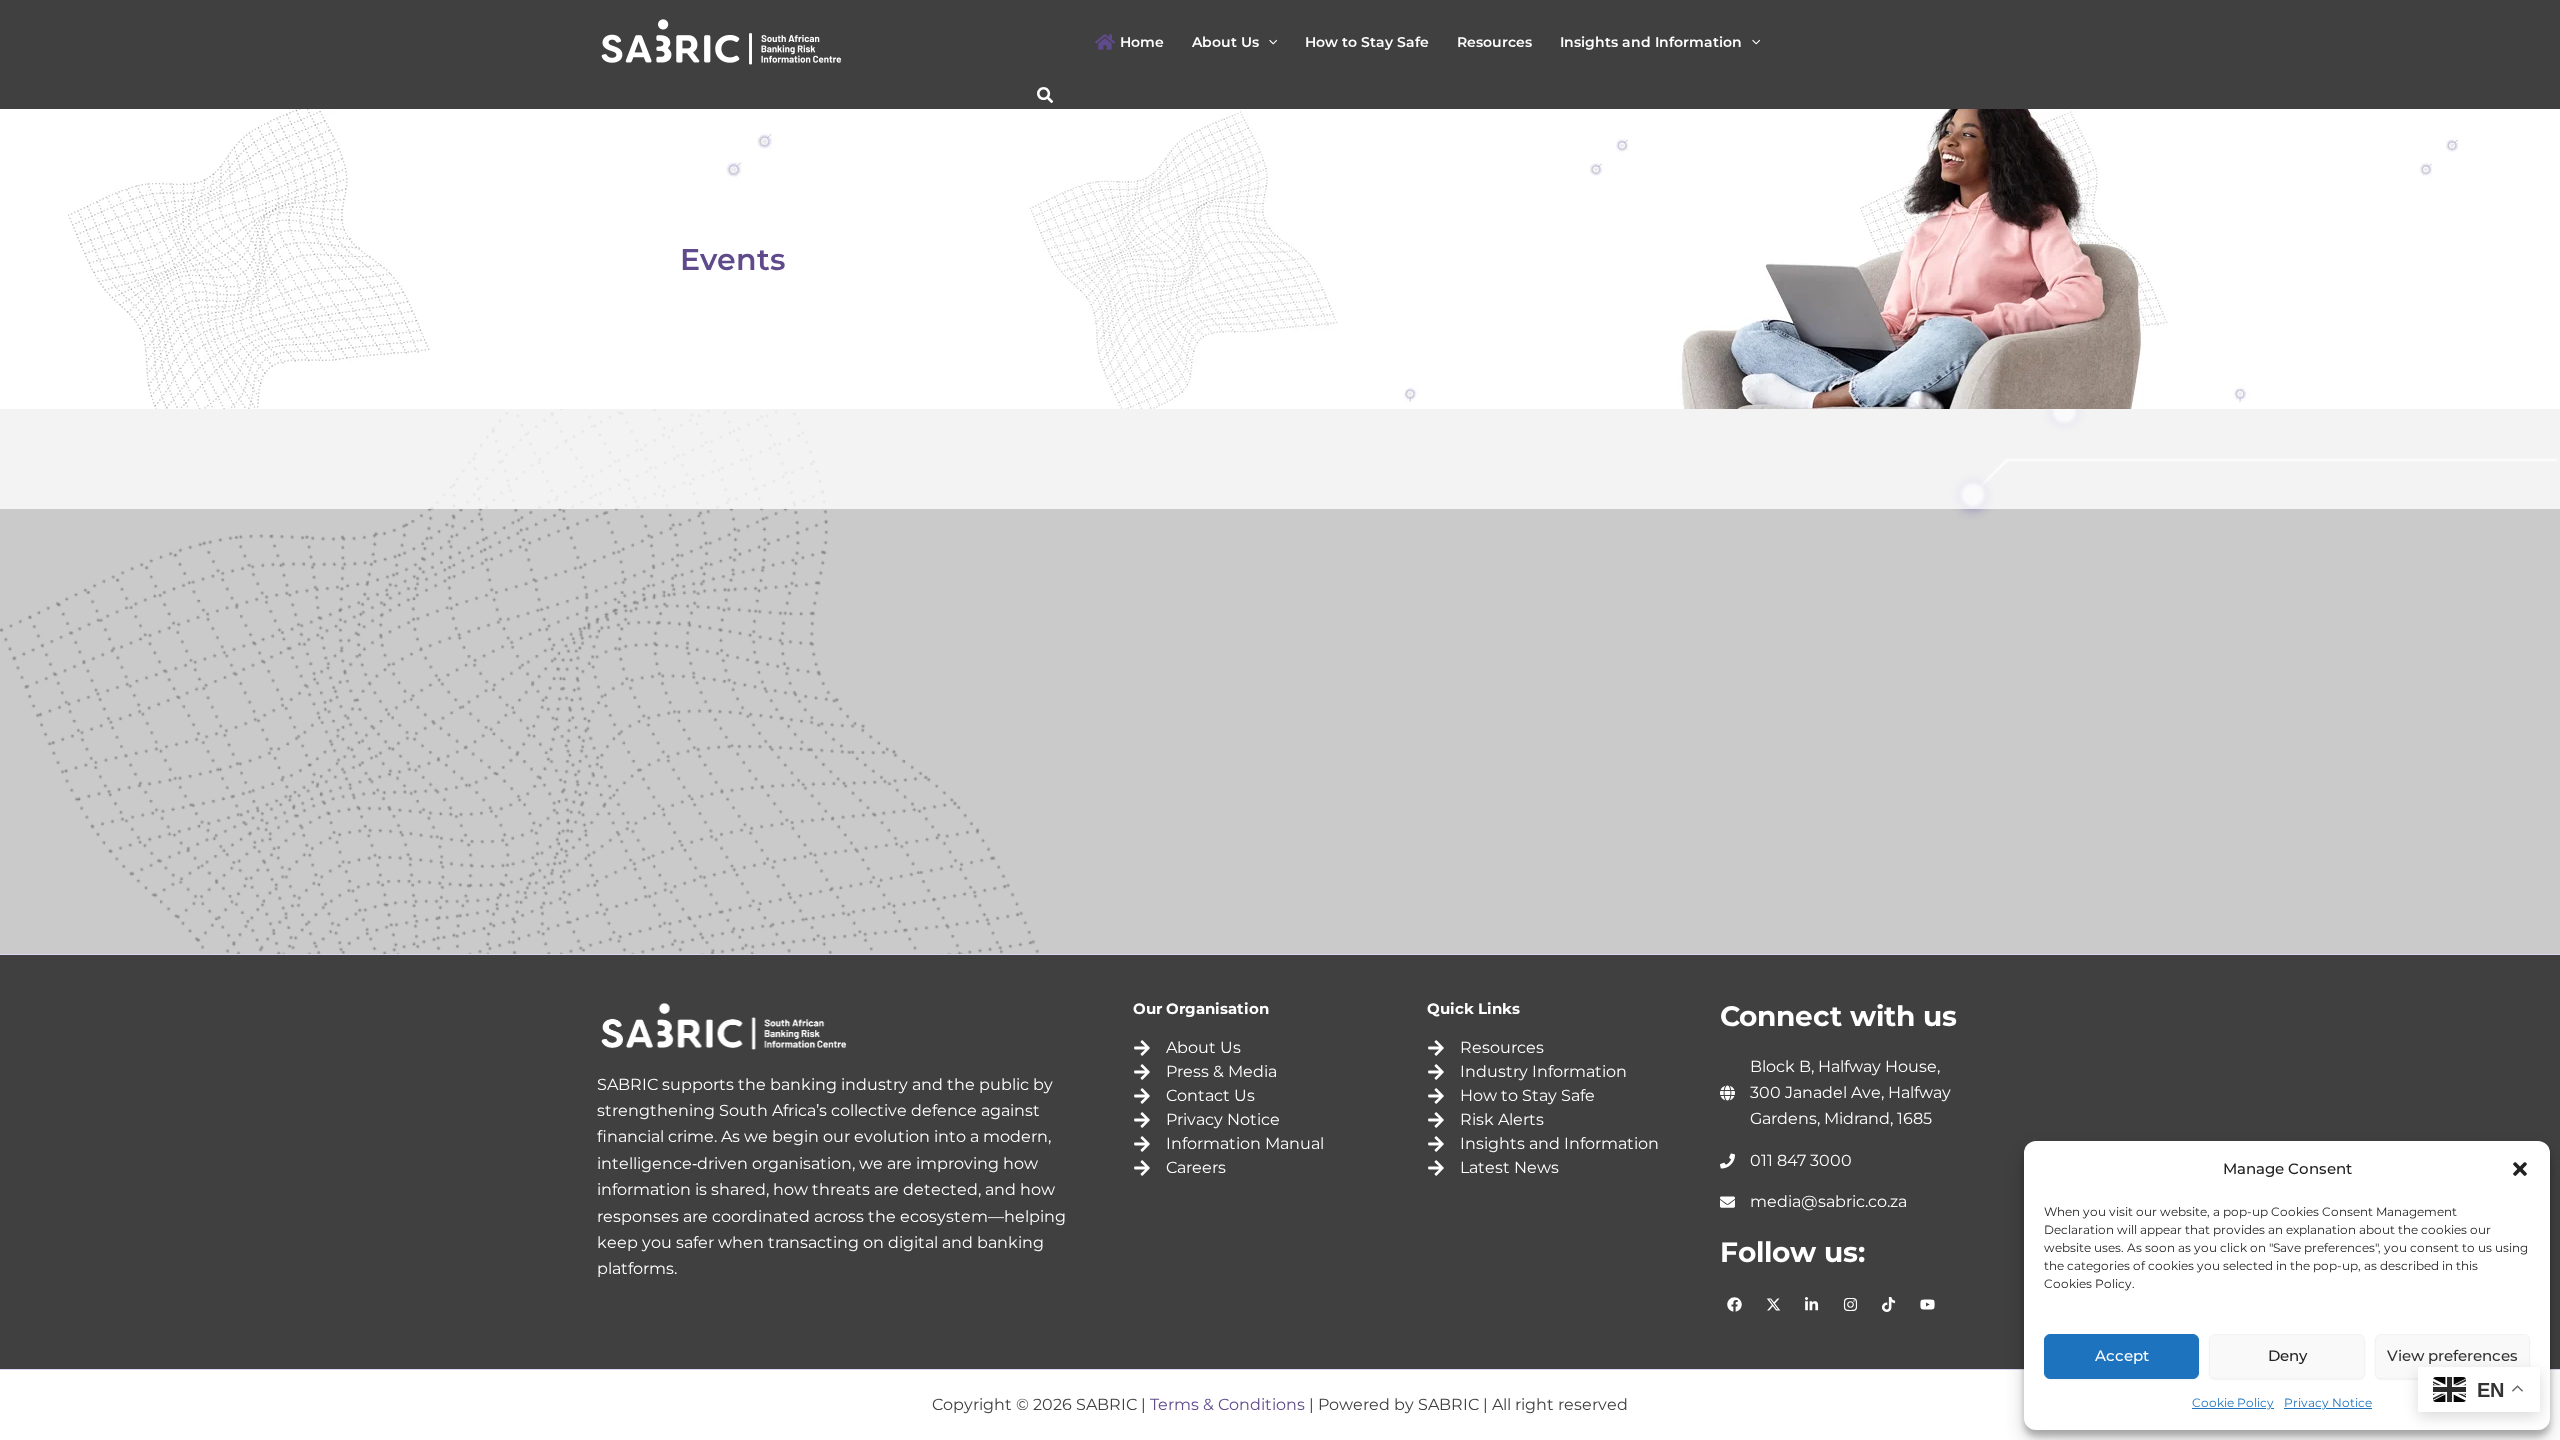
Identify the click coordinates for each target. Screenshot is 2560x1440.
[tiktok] (1891, 1304)
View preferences (2452, 1355)
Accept (2122, 1355)
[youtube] (1929, 1304)
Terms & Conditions (1227, 1404)
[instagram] (1852, 1304)
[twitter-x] (1775, 1304)
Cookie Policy (2233, 1402)
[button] (2520, 1169)
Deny (2287, 1355)
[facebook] (1737, 1304)
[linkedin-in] (1814, 1304)
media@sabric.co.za (1828, 1201)
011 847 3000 (1801, 1160)
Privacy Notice (2328, 1402)
